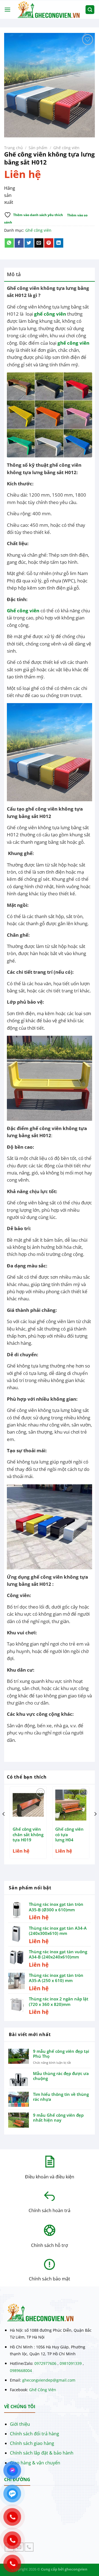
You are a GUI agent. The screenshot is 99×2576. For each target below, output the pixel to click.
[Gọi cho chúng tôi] (29, 2547)
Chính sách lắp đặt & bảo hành (42, 2453)
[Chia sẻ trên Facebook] (19, 243)
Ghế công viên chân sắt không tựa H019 (28, 1835)
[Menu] (7, 9)
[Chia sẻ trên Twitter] (29, 243)
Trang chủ (13, 148)
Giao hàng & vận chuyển (35, 2463)
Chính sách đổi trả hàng (35, 2434)
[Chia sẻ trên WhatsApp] (9, 243)
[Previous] (4, 1825)
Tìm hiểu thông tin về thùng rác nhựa (61, 2097)
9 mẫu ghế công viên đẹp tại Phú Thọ (61, 2054)
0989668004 (21, 2370)
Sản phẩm (38, 148)
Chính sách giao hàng (32, 2443)
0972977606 (45, 2363)
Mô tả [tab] (14, 274)
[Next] (95, 1825)
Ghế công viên (66, 148)
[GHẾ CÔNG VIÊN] (48, 9)
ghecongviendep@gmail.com (49, 2380)
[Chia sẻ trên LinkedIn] (59, 243)
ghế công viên (50, 314)
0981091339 (71, 2363)
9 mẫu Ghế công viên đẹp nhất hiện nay (58, 2118)
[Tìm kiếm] (90, 10)
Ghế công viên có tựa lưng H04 (69, 1835)
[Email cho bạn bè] (39, 243)
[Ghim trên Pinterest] (49, 243)
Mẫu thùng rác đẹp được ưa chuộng (61, 2076)
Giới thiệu (20, 2424)
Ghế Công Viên (43, 2390)
